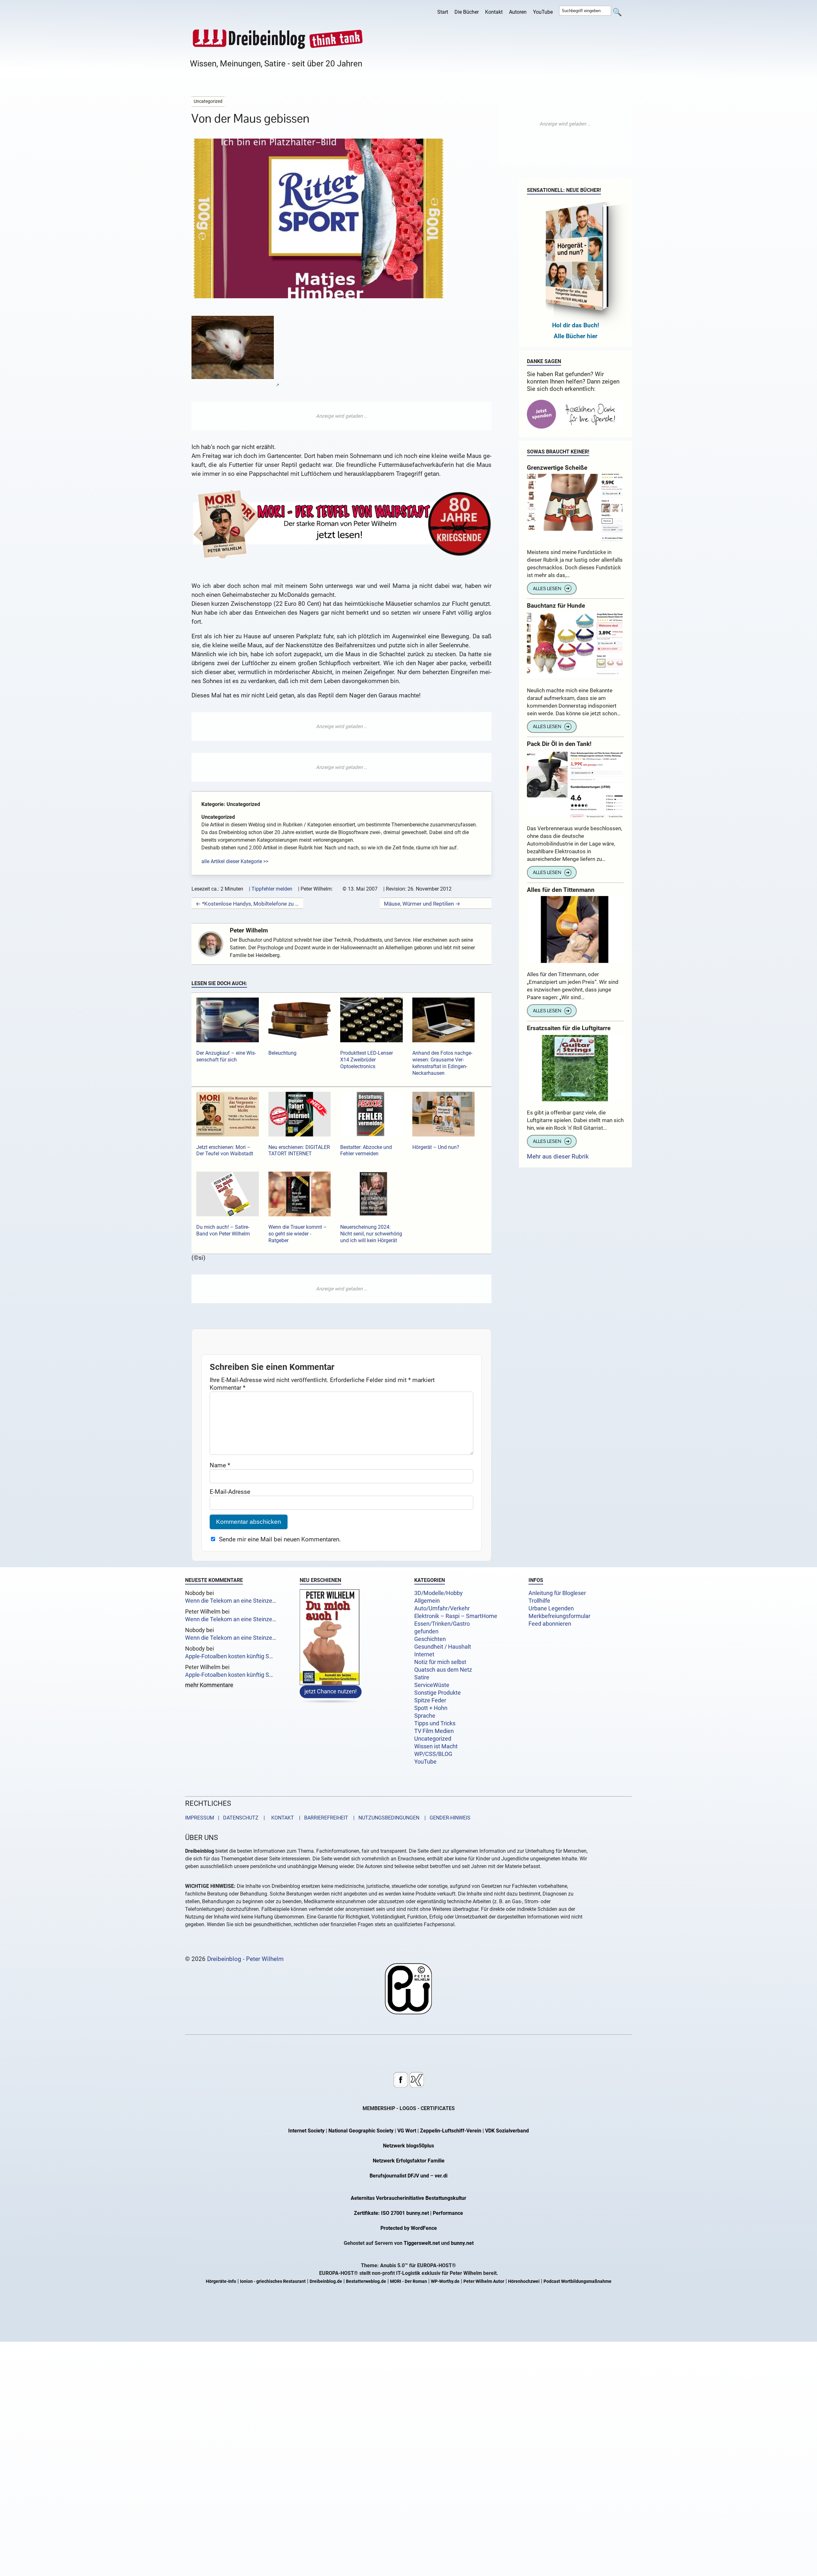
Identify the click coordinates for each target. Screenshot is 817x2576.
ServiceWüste (432, 1685)
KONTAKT (281, 1818)
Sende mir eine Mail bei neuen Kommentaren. (280, 1539)
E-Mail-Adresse (230, 1491)
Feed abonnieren (550, 1624)
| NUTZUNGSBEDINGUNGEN (384, 1818)
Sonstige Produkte (438, 1693)
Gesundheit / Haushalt (443, 1647)
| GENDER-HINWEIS (446, 1818)
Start (443, 12)
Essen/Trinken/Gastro (442, 1624)
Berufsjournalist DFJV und (400, 2176)
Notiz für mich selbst (440, 1662)
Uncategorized (433, 1739)
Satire (422, 1677)
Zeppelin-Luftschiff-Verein (451, 2131)
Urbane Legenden (551, 1608)
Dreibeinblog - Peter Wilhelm (245, 1959)
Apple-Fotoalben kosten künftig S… (229, 1656)
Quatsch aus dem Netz (443, 1670)
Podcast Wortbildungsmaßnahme (577, 2282)
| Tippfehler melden (271, 889)
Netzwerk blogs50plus (408, 2146)
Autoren (518, 12)
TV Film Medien (434, 1731)
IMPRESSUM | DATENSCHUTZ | (226, 1818)
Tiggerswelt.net (422, 2243)
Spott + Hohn (431, 1708)
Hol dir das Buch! (576, 325)
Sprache (425, 1716)
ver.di (441, 2176)
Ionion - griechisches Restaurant (273, 2282)
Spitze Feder (430, 1700)
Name (220, 1465)
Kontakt (494, 12)
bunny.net (462, 2243)
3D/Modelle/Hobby (438, 1593)
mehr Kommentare (209, 1685)
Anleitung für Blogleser (557, 1593)
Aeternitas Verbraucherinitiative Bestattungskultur (408, 2198)
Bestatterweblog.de (366, 2282)
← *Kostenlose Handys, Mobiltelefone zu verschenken (247, 904)
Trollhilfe (539, 1601)
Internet (424, 1654)
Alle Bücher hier (576, 336)
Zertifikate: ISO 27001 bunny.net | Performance (408, 2213)
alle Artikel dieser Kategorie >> (235, 861)
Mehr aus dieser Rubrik (558, 1156)
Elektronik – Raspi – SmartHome (456, 1616)
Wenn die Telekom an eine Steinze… (231, 1601)
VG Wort (407, 2131)
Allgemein (427, 1601)
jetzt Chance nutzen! (331, 1692)
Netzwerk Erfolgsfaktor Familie (409, 2161)
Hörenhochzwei (524, 2282)
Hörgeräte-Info (221, 2282)
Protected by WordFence (409, 2228)
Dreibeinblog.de (326, 2282)
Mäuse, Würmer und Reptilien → (422, 904)
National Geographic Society (361, 2131)
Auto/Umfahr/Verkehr (442, 1608)
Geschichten (430, 1639)
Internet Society (306, 2131)
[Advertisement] (341, 416)
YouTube (543, 12)
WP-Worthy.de (445, 2282)
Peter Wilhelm (249, 930)
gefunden (426, 1631)
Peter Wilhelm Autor (484, 2282)
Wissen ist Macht (436, 1746)
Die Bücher (467, 12)
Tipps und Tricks (435, 1723)
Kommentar (228, 1387)
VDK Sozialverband (507, 2131)
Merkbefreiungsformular (559, 1616)
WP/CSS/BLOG (433, 1754)
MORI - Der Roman (408, 2282)
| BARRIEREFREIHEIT (322, 1818)
